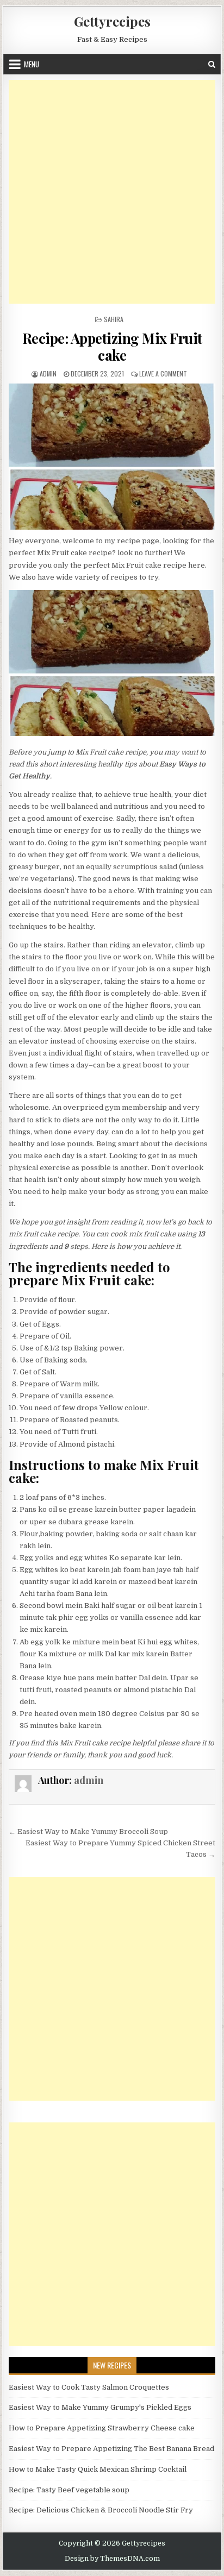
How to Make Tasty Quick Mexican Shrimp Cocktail (98, 2469)
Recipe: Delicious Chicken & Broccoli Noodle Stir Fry (101, 2510)
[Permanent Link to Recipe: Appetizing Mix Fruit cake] (112, 457)
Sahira (114, 319)
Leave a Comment (163, 373)
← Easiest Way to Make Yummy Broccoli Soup (88, 1832)
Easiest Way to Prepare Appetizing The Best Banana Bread (111, 2449)
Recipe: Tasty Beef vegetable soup (69, 2490)
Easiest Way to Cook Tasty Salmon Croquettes (89, 2387)
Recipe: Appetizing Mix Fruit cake (112, 347)
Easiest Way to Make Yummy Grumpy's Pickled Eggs (100, 2407)
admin (48, 373)
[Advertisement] (112, 192)
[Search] (212, 64)
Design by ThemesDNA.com (112, 2559)
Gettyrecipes (112, 21)
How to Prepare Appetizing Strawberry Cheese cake (102, 2428)
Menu (32, 64)
